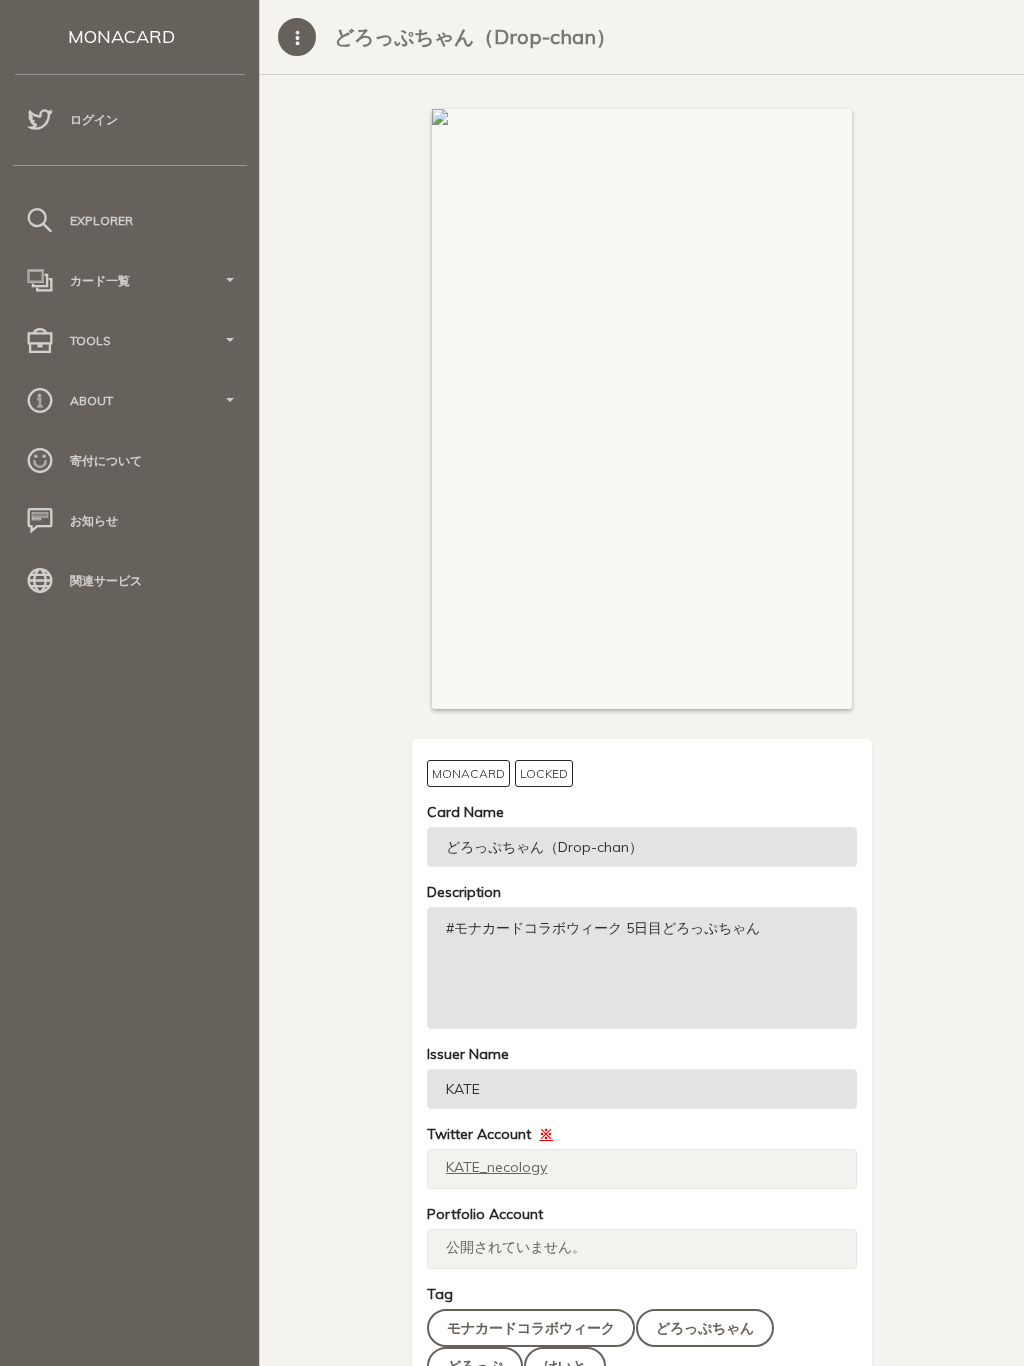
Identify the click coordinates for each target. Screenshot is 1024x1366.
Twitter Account (490, 1134)
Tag (440, 1294)
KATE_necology (496, 1167)
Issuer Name (468, 1054)
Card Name (465, 812)
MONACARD (121, 36)
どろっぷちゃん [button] (705, 1328)
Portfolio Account (485, 1214)
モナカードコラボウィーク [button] (531, 1328)
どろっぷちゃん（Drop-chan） (475, 36)
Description (464, 892)
